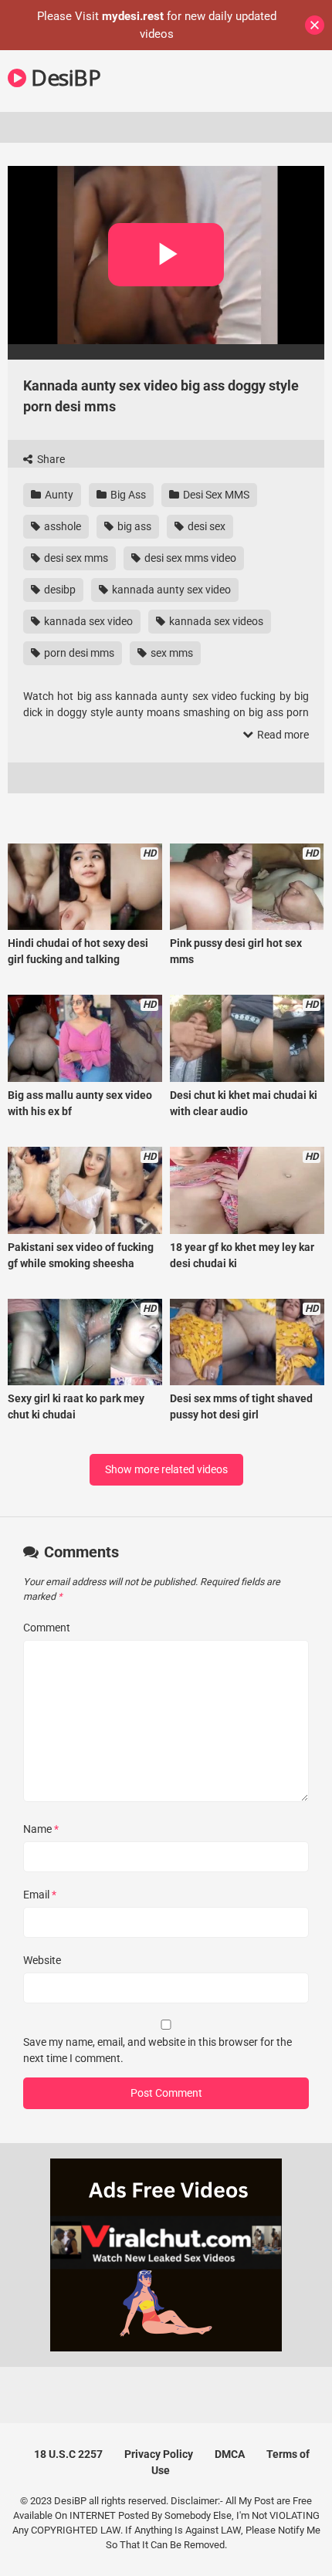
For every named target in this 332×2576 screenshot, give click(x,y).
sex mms (171, 653)
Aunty (58, 495)
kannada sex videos (215, 621)
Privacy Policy (159, 2454)
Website (42, 1960)
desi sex (205, 526)
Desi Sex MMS (215, 495)
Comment (47, 1628)
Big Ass (127, 495)
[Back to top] (303, 2545)
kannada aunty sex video (170, 590)
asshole (61, 526)
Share (50, 459)
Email (40, 1895)
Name (41, 1829)
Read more (282, 735)
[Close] (315, 25)
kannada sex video (87, 621)
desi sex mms (75, 558)
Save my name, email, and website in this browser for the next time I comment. (158, 2050)
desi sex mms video (189, 558)
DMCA (230, 2454)
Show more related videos (166, 1469)
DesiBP (63, 77)
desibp (59, 590)
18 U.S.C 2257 (68, 2454)
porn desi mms (78, 653)
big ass (133, 526)
